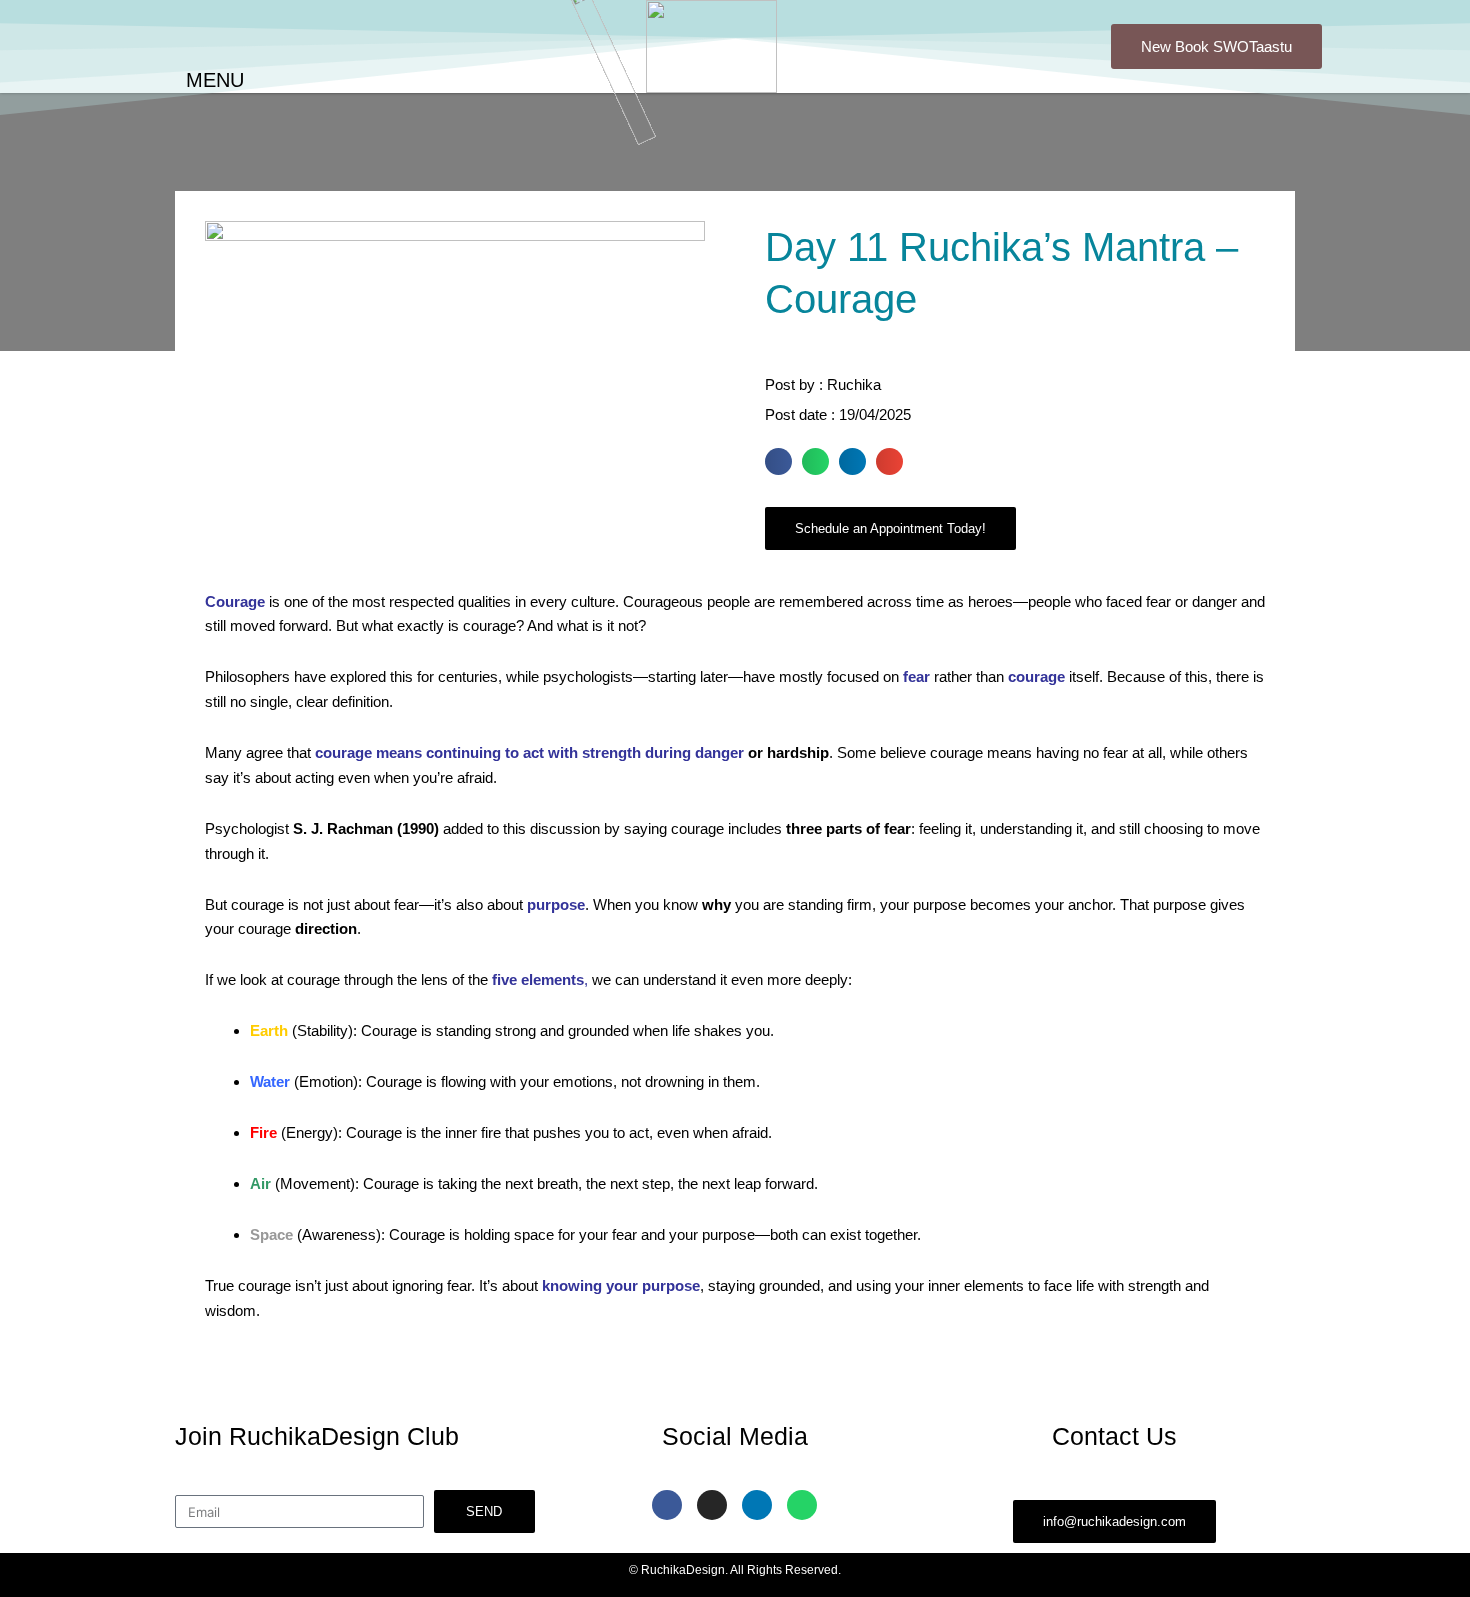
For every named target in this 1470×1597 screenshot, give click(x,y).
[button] (778, 461)
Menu (215, 80)
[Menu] (152, 81)
